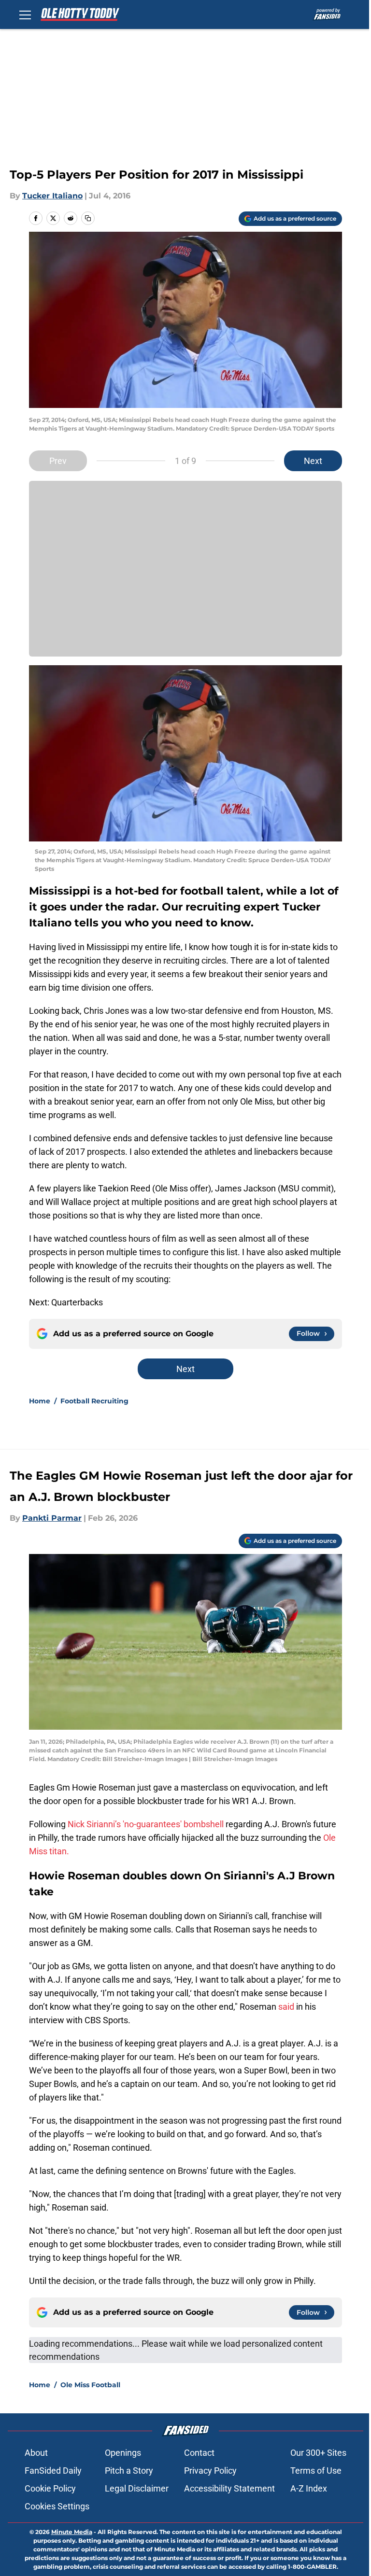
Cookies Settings (57, 2506)
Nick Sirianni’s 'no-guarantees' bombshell (147, 1824)
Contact (199, 2453)
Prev (58, 461)
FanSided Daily (53, 2471)
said (286, 2007)
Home (40, 1401)
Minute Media (72, 2532)
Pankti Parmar (52, 1518)
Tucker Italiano (52, 196)
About (36, 2453)
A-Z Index (309, 2488)
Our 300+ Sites (318, 2453)
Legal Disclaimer (137, 2488)
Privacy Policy (210, 2471)
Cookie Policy (50, 2488)
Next (313, 461)
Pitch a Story (129, 2471)
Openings (123, 2453)
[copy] (88, 218)
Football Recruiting (94, 1401)
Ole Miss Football (90, 2385)
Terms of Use (316, 2471)
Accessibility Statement (229, 2488)
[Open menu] (25, 14)
